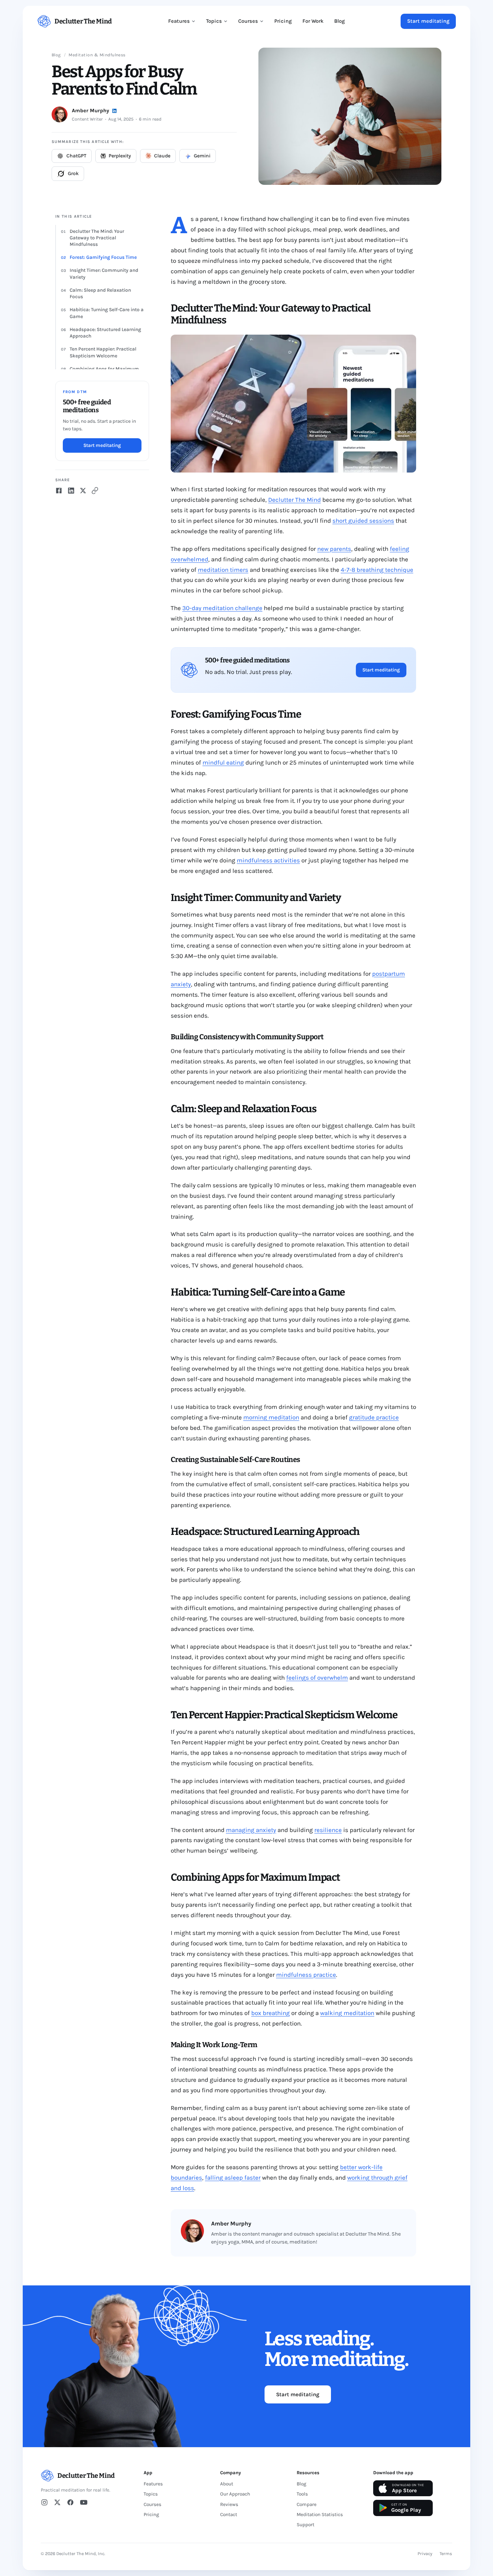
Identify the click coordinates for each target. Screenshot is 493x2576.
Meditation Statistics (320, 2514)
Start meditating (428, 21)
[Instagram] (44, 2502)
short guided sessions (363, 521)
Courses (248, 21)
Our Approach (235, 2494)
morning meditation (271, 1417)
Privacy (425, 2554)
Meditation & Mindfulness (97, 55)
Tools (302, 2494)
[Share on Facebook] (59, 491)
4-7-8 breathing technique (377, 570)
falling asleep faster (233, 2177)
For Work (313, 21)
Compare (307, 2504)
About (227, 2484)
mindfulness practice (306, 1975)
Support (306, 2525)
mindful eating (223, 762)
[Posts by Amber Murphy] (60, 114)
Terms (446, 2554)
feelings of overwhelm (317, 1678)
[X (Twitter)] (57, 2502)
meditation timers (223, 570)
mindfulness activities (268, 860)
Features (179, 21)
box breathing (271, 2013)
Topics (214, 21)
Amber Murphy (90, 111)
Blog (339, 21)
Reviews (229, 2504)
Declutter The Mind (295, 500)
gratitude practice (374, 1417)
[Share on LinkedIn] (71, 491)
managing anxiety (251, 1830)
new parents (334, 549)
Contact (229, 2514)
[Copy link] (95, 491)
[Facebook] (70, 2502)
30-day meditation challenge (222, 608)
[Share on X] (83, 491)
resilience (328, 1830)
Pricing (283, 21)
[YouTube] (84, 2502)
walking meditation (347, 2013)
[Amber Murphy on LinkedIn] (114, 111)
